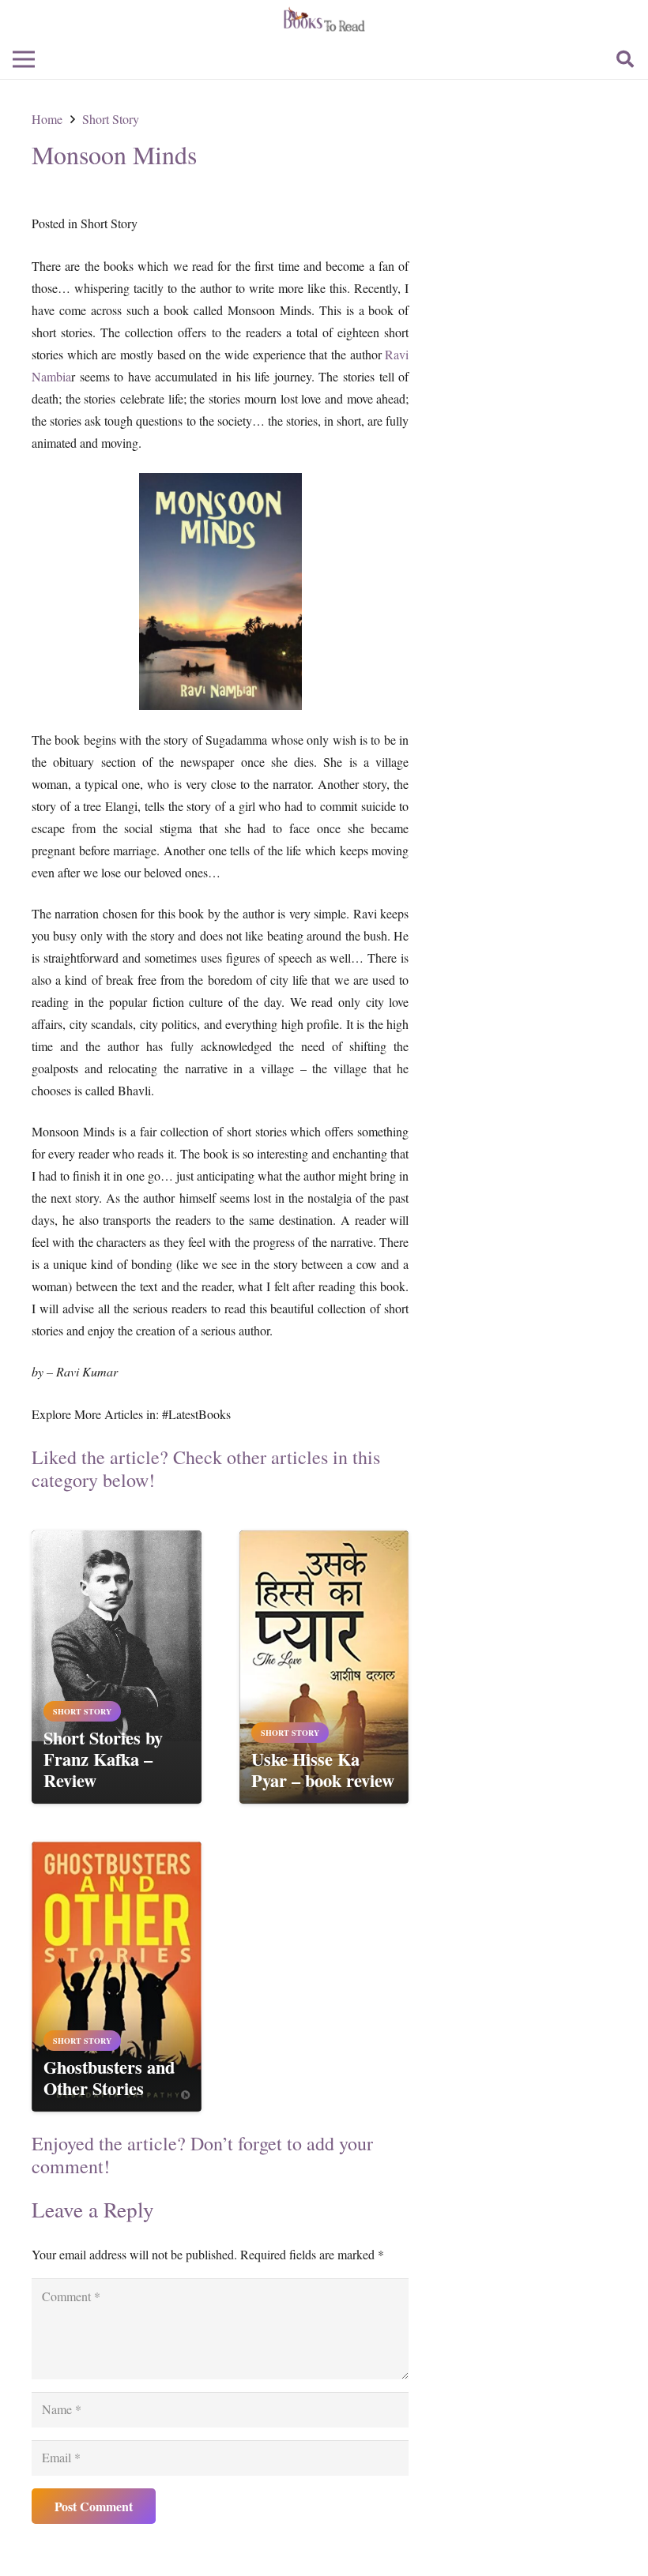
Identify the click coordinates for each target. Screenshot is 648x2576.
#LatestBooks (196, 1414)
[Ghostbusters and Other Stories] (117, 1852)
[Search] (625, 60)
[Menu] (24, 59)
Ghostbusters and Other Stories (109, 2078)
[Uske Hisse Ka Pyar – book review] (324, 1541)
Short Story (109, 223)
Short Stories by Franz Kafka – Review (103, 1759)
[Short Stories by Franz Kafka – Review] (117, 1541)
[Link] (324, 20)
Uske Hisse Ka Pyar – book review (323, 1770)
